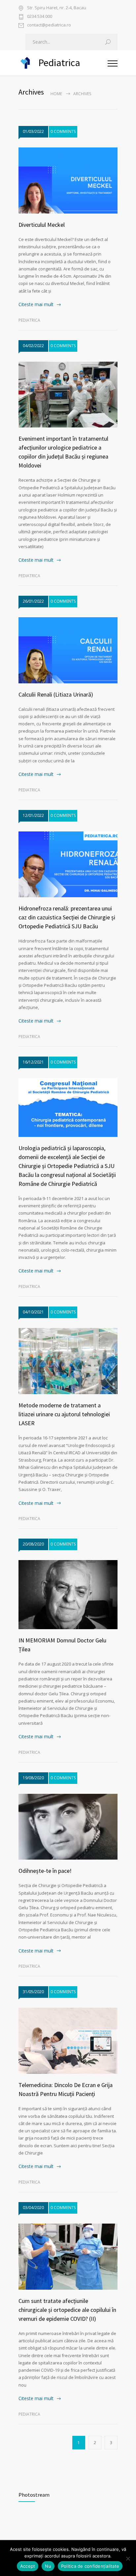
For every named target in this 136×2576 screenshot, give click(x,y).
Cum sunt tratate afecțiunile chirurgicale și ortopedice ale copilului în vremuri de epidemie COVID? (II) (67, 2310)
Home (56, 94)
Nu (48, 2566)
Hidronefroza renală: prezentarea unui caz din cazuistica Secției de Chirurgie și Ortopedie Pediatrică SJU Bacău (67, 917)
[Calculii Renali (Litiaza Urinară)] (68, 650)
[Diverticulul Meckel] (68, 181)
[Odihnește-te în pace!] (68, 1827)
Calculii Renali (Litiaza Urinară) (56, 694)
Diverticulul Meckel (42, 225)
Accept (28, 2566)
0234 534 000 (40, 17)
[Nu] (128, 2558)
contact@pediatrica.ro (49, 25)
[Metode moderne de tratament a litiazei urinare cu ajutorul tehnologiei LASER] (68, 1361)
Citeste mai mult (36, 304)
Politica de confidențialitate (90, 2566)
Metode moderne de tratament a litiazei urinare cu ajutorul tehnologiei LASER (64, 1414)
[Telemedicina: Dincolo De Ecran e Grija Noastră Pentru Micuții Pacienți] (68, 2041)
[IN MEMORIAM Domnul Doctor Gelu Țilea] (68, 1595)
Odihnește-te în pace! (45, 1871)
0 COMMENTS (63, 131)
